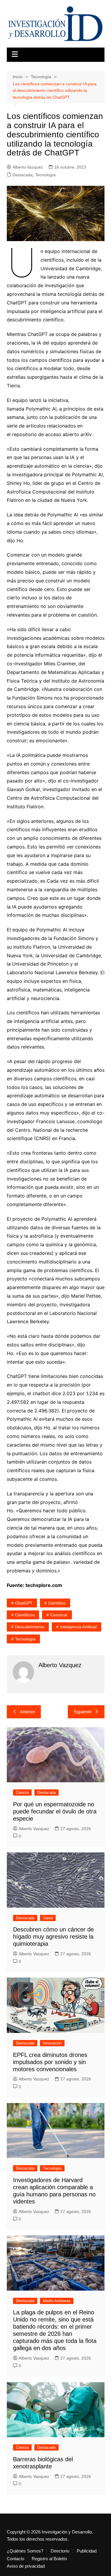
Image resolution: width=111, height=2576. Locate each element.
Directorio (60, 2551)
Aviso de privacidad (26, 2566)
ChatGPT (24, 1603)
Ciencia (22, 1792)
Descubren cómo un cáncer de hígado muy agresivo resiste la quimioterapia (53, 1937)
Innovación (52, 2043)
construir (59, 1615)
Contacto (16, 2559)
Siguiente (83, 1712)
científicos (25, 1615)
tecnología (25, 1639)
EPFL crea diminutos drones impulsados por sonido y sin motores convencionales (50, 2062)
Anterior (27, 1712)
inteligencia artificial (78, 1627)
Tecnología (45, 175)
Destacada (22, 175)
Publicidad (87, 2551)
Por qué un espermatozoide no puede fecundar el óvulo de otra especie (55, 1811)
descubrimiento (30, 1627)
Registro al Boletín (49, 2559)
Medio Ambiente (57, 2301)
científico (57, 1603)
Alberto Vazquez (28, 167)
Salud (48, 1918)
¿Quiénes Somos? (25, 2551)
